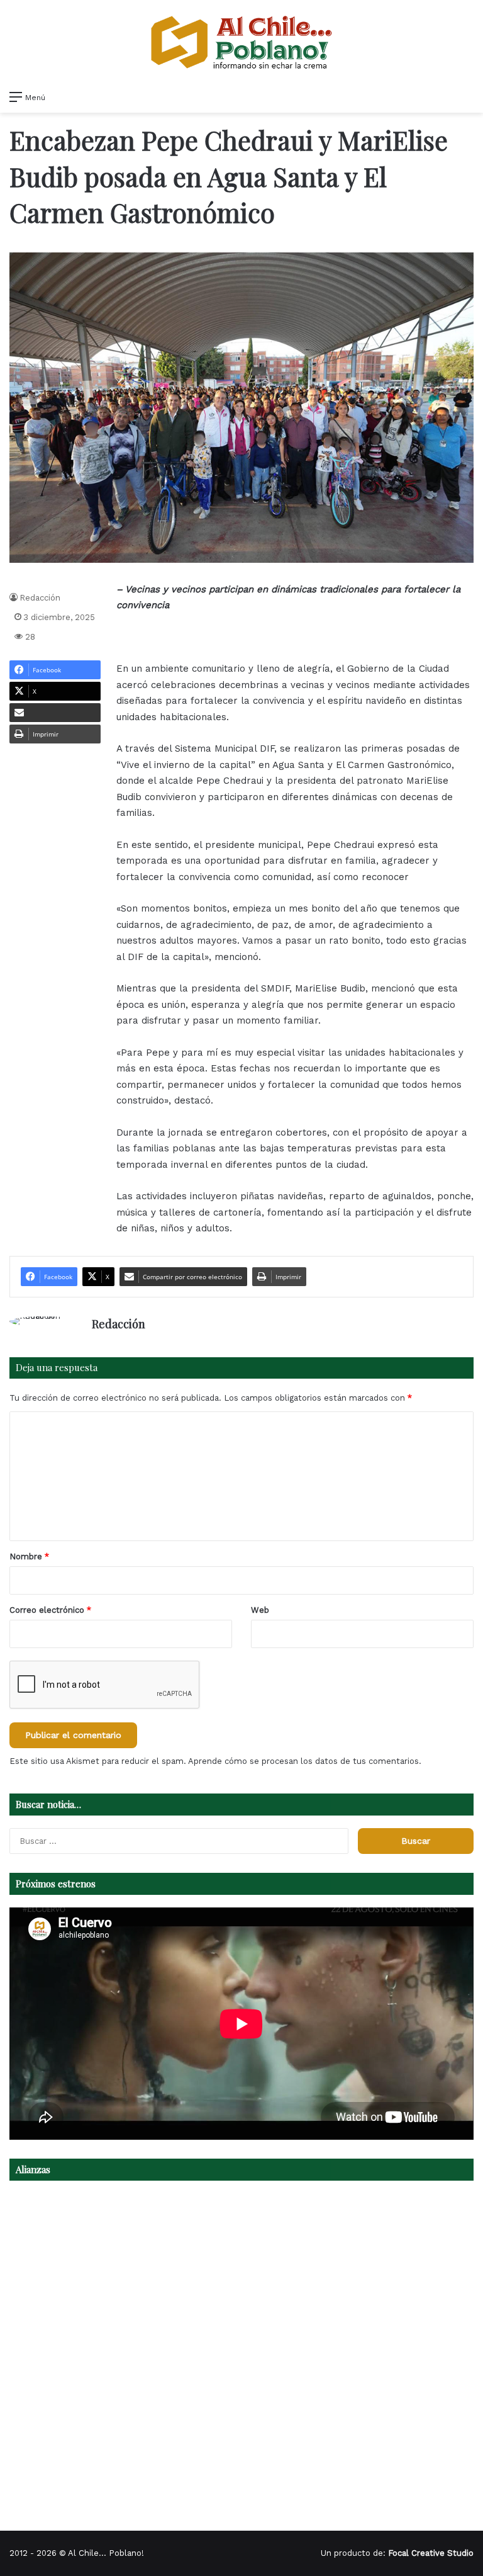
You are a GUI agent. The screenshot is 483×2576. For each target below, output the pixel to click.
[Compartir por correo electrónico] (55, 713)
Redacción (40, 598)
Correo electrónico (50, 1610)
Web (260, 1610)
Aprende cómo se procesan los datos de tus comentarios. (305, 1761)
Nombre (29, 1556)
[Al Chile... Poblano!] (241, 42)
